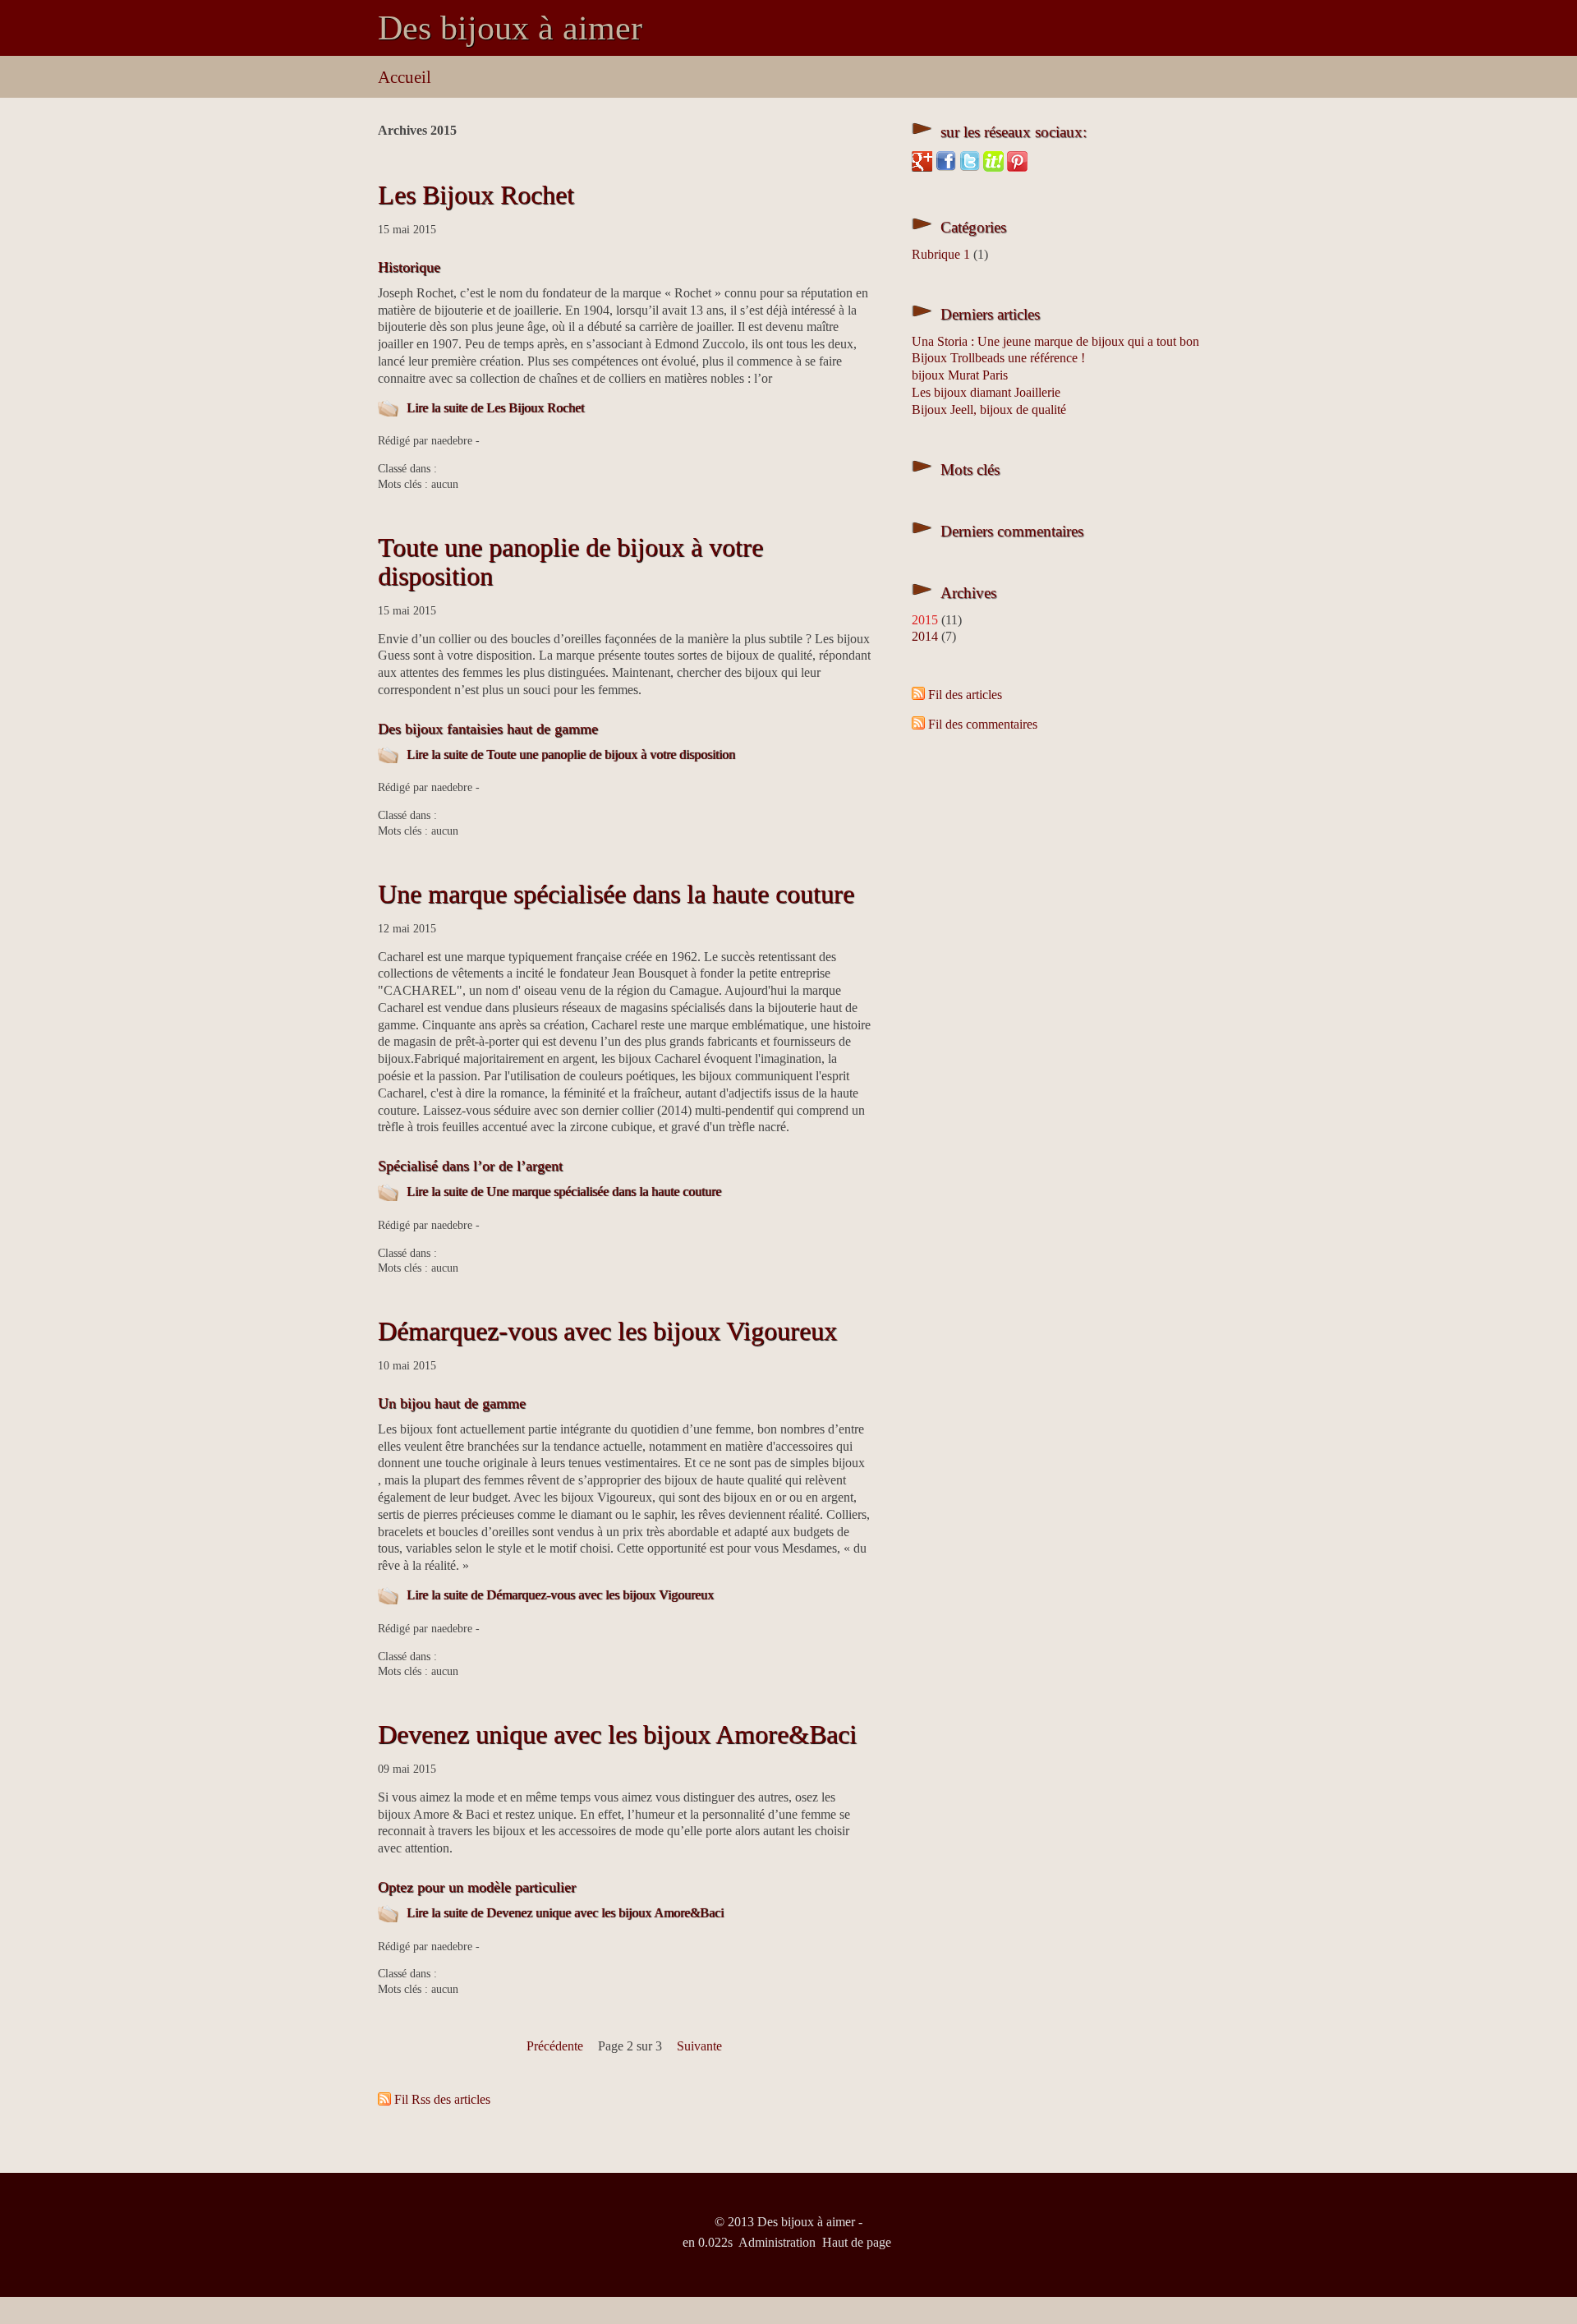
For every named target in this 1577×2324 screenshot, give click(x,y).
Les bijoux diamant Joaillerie (986, 392)
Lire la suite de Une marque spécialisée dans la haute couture (564, 1192)
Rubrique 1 (941, 254)
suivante (699, 2046)
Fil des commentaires (983, 724)
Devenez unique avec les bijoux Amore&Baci (617, 1734)
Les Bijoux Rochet (476, 195)
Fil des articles (965, 695)
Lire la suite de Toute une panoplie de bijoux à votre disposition (571, 755)
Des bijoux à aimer (510, 28)
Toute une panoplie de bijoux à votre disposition (570, 561)
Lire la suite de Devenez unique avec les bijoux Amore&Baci (565, 1913)
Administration (777, 2242)
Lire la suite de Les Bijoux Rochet (495, 408)
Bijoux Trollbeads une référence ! (998, 358)
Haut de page (857, 2242)
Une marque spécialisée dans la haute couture (616, 894)
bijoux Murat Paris (960, 375)
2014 (925, 636)
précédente (555, 2046)
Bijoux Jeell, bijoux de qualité (989, 410)
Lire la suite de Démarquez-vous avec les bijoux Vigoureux (560, 1595)
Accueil (405, 77)
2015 (925, 620)
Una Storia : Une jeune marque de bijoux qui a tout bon (1055, 341)
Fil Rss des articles (442, 2099)
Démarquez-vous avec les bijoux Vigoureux (607, 1331)
